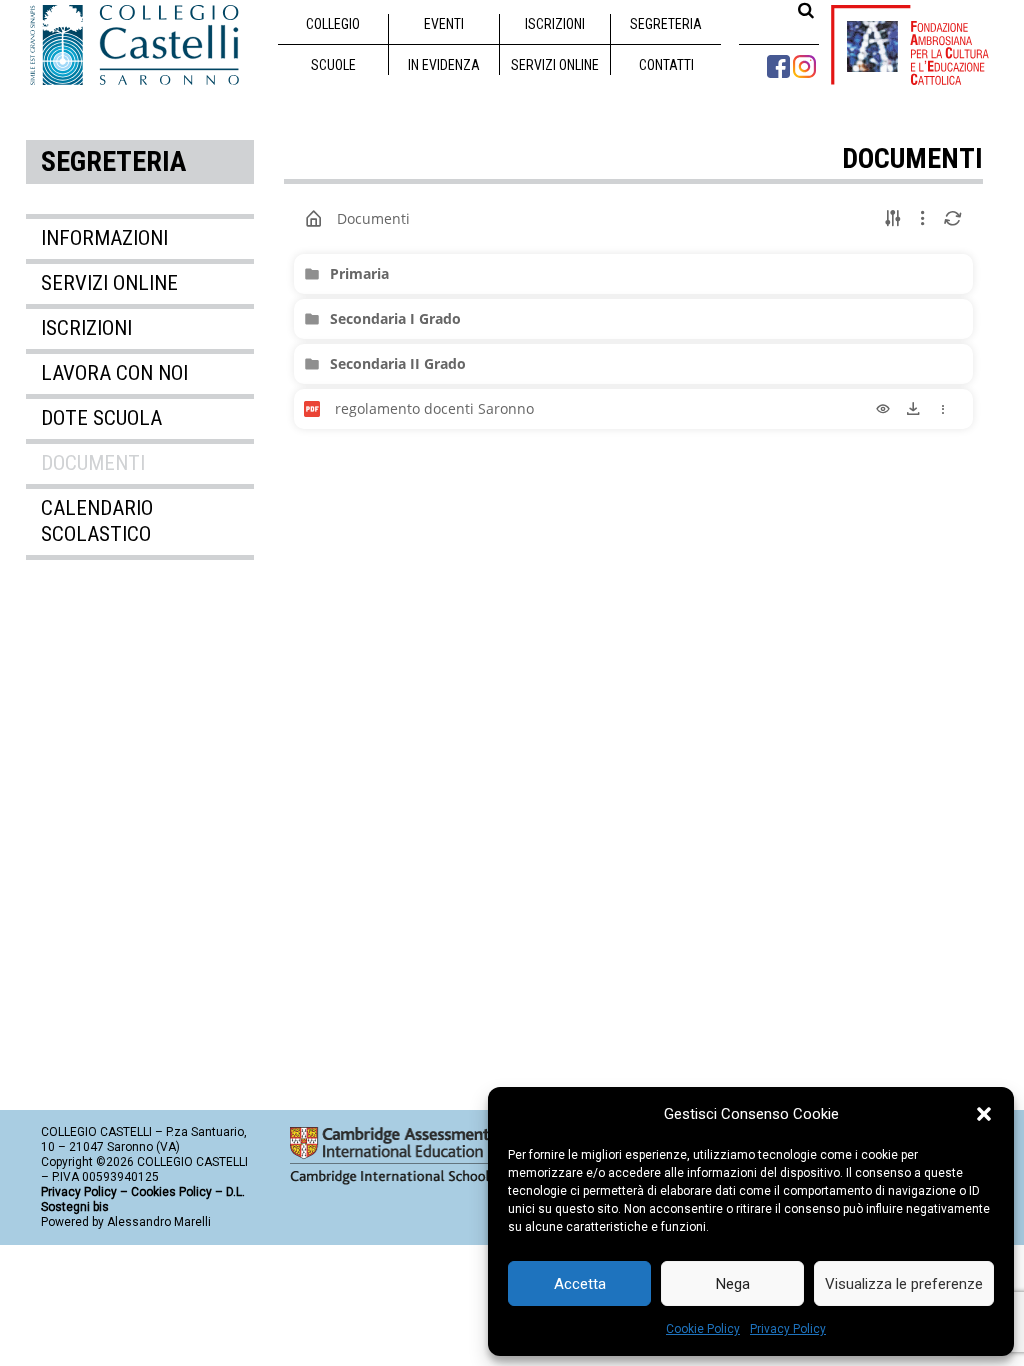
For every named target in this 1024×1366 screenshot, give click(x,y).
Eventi (444, 24)
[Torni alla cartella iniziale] (314, 219)
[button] (984, 1114)
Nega (733, 1284)
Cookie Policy (703, 1329)
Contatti (666, 65)
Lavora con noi (114, 373)
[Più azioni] (943, 409)
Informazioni (104, 238)
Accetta (580, 1284)
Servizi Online (555, 65)
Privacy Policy (788, 1329)
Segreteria (666, 24)
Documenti (93, 463)
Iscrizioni (555, 24)
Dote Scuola (101, 418)
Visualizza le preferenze (904, 1284)
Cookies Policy (171, 1192)
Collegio (333, 24)
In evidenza (444, 65)
